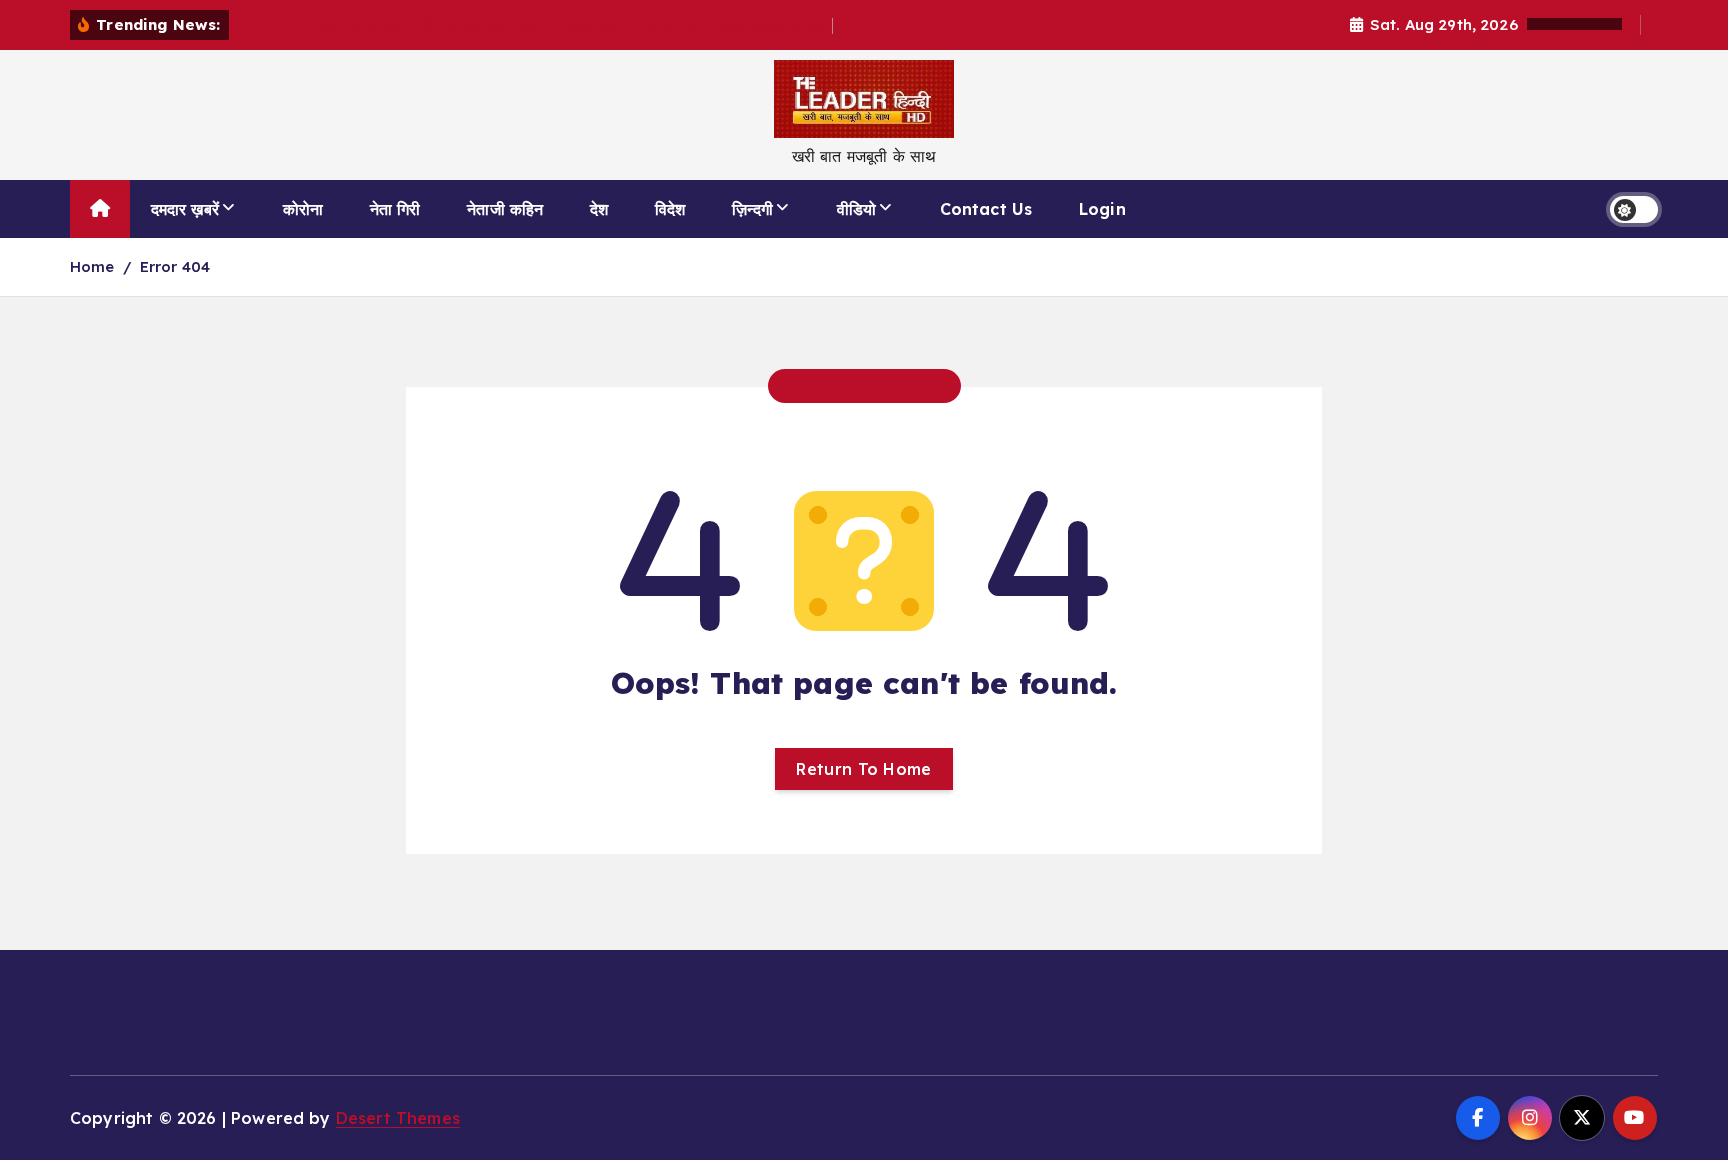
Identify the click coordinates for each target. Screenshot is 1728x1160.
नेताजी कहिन (505, 209)
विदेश (670, 209)
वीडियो (856, 209)
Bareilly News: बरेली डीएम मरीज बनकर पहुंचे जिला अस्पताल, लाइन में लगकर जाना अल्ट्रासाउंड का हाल (534, 25)
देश (599, 209)
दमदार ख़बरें (185, 209)
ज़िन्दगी (752, 209)
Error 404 (175, 266)
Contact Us (986, 209)
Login (1102, 209)
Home (92, 266)
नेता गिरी (395, 209)
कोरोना (303, 209)
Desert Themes (398, 1118)
